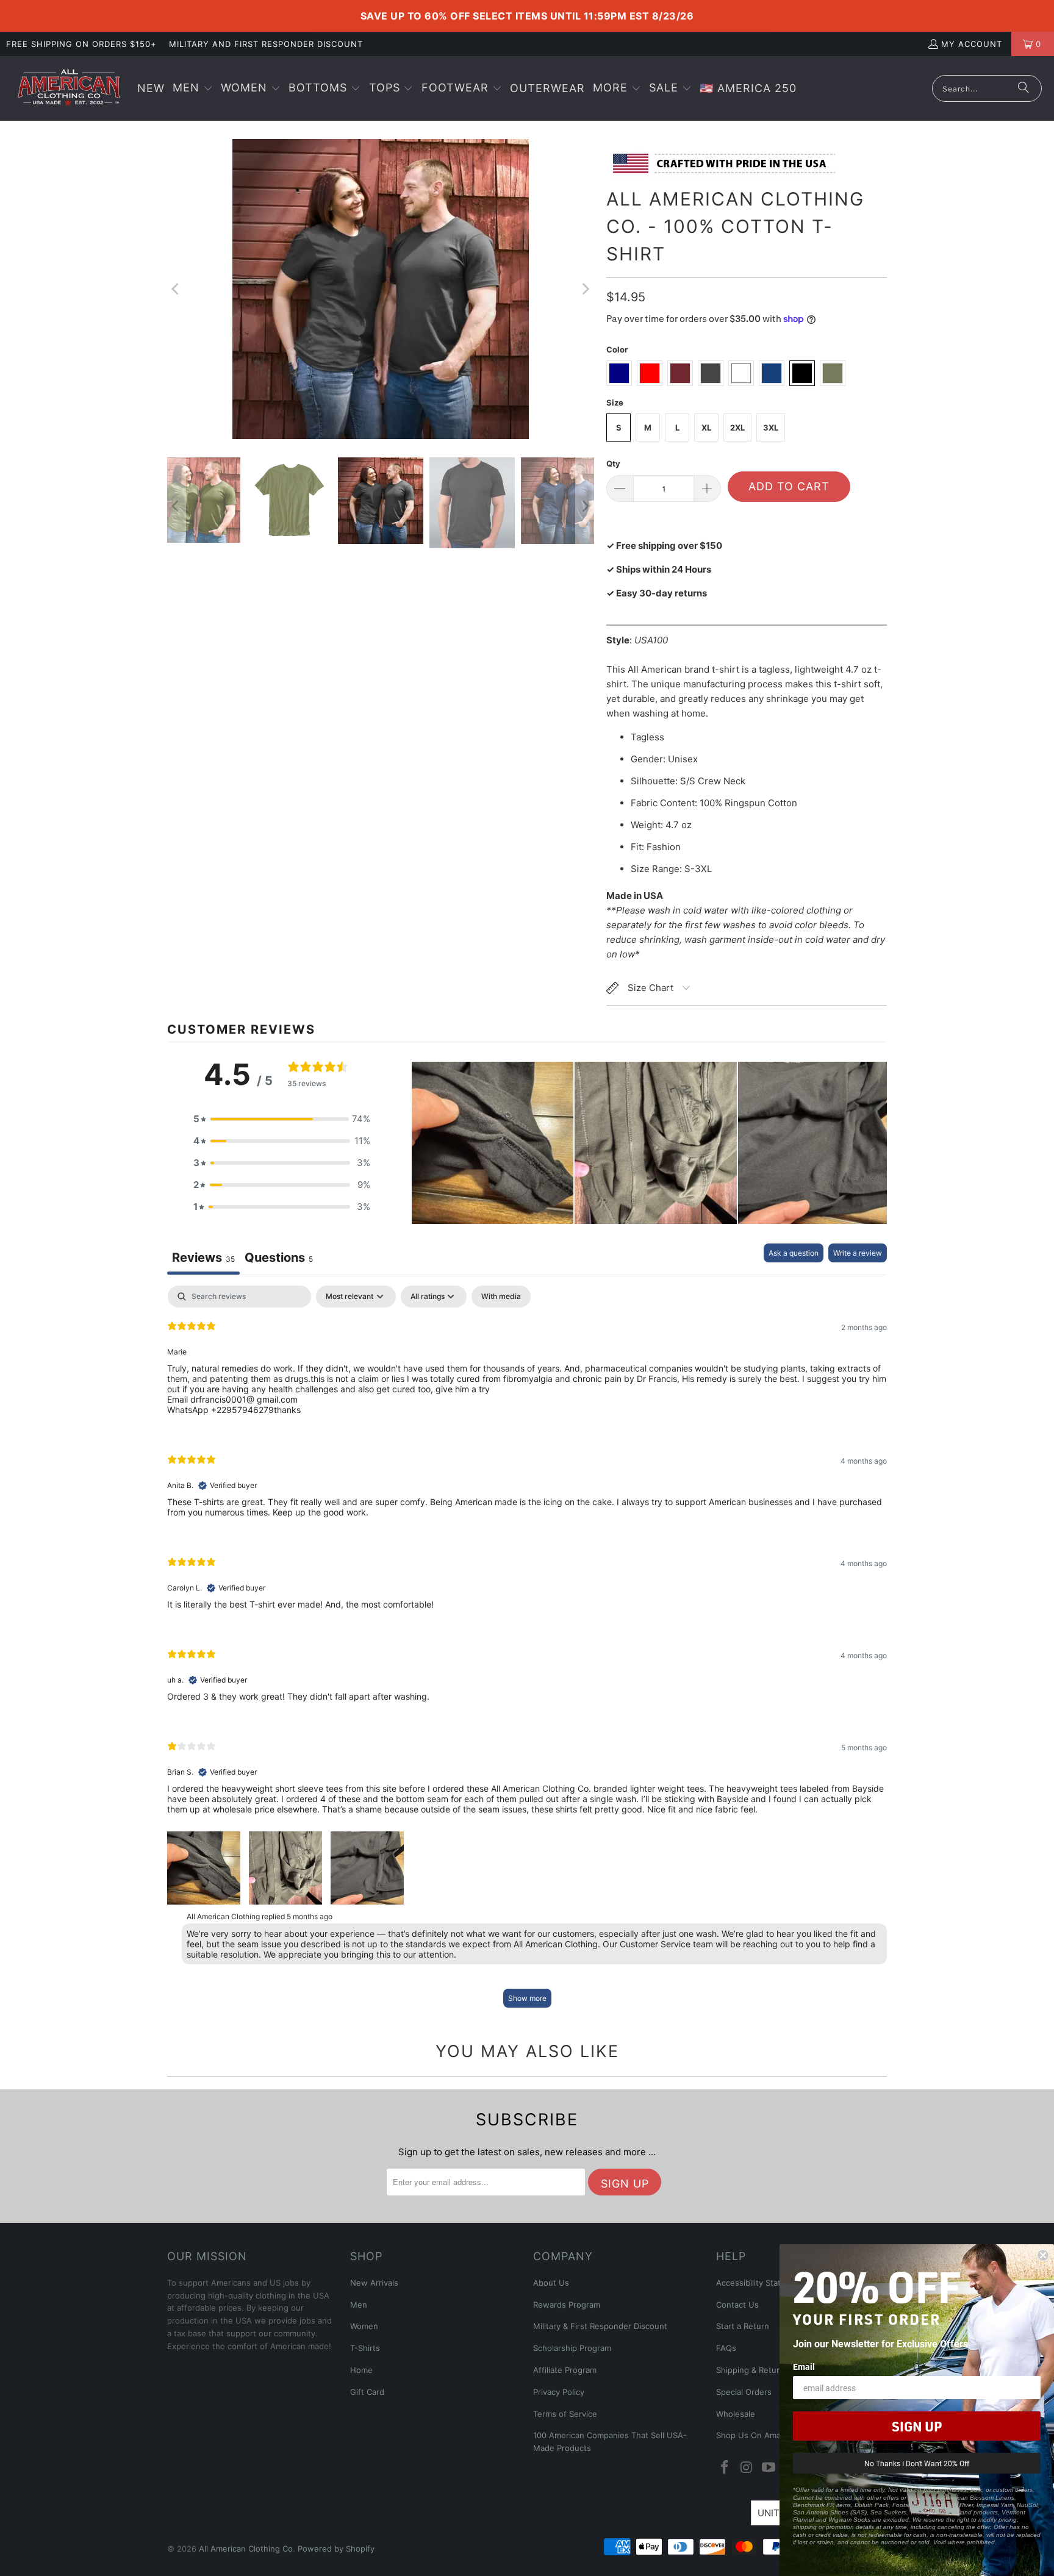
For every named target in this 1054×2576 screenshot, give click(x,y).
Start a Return (743, 2326)
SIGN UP (917, 2426)
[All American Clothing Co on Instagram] (747, 2468)
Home (361, 2370)
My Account (972, 44)
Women (364, 2326)
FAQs (726, 2348)
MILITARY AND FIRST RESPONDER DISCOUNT (266, 44)
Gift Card (367, 2392)
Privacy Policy (559, 2392)
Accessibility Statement (761, 2283)
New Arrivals (374, 2283)
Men (359, 2305)
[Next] (585, 289)
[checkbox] (501, 1297)
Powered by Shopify (336, 2549)
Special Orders (744, 2392)
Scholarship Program (572, 2348)
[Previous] (176, 289)
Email (804, 2367)
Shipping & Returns (752, 2370)
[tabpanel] (527, 1652)
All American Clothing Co (246, 2549)
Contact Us (737, 2305)
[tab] (279, 1259)
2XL (737, 428)
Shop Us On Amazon (755, 2435)
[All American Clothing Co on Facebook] (725, 2468)
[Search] (1024, 88)
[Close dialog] (1043, 2255)
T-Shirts (365, 2348)
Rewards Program (567, 2305)
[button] (193, 89)
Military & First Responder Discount (600, 2326)
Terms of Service (565, 2414)
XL (706, 428)
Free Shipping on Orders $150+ (81, 44)
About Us (551, 2283)
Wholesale (736, 2414)
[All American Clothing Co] (69, 88)
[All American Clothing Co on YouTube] (769, 2468)
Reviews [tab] (203, 1258)
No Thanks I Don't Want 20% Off (917, 2463)
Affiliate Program (565, 2370)
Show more (527, 1998)
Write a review (858, 1253)
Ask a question (794, 1253)
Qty (613, 463)
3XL (771, 428)
